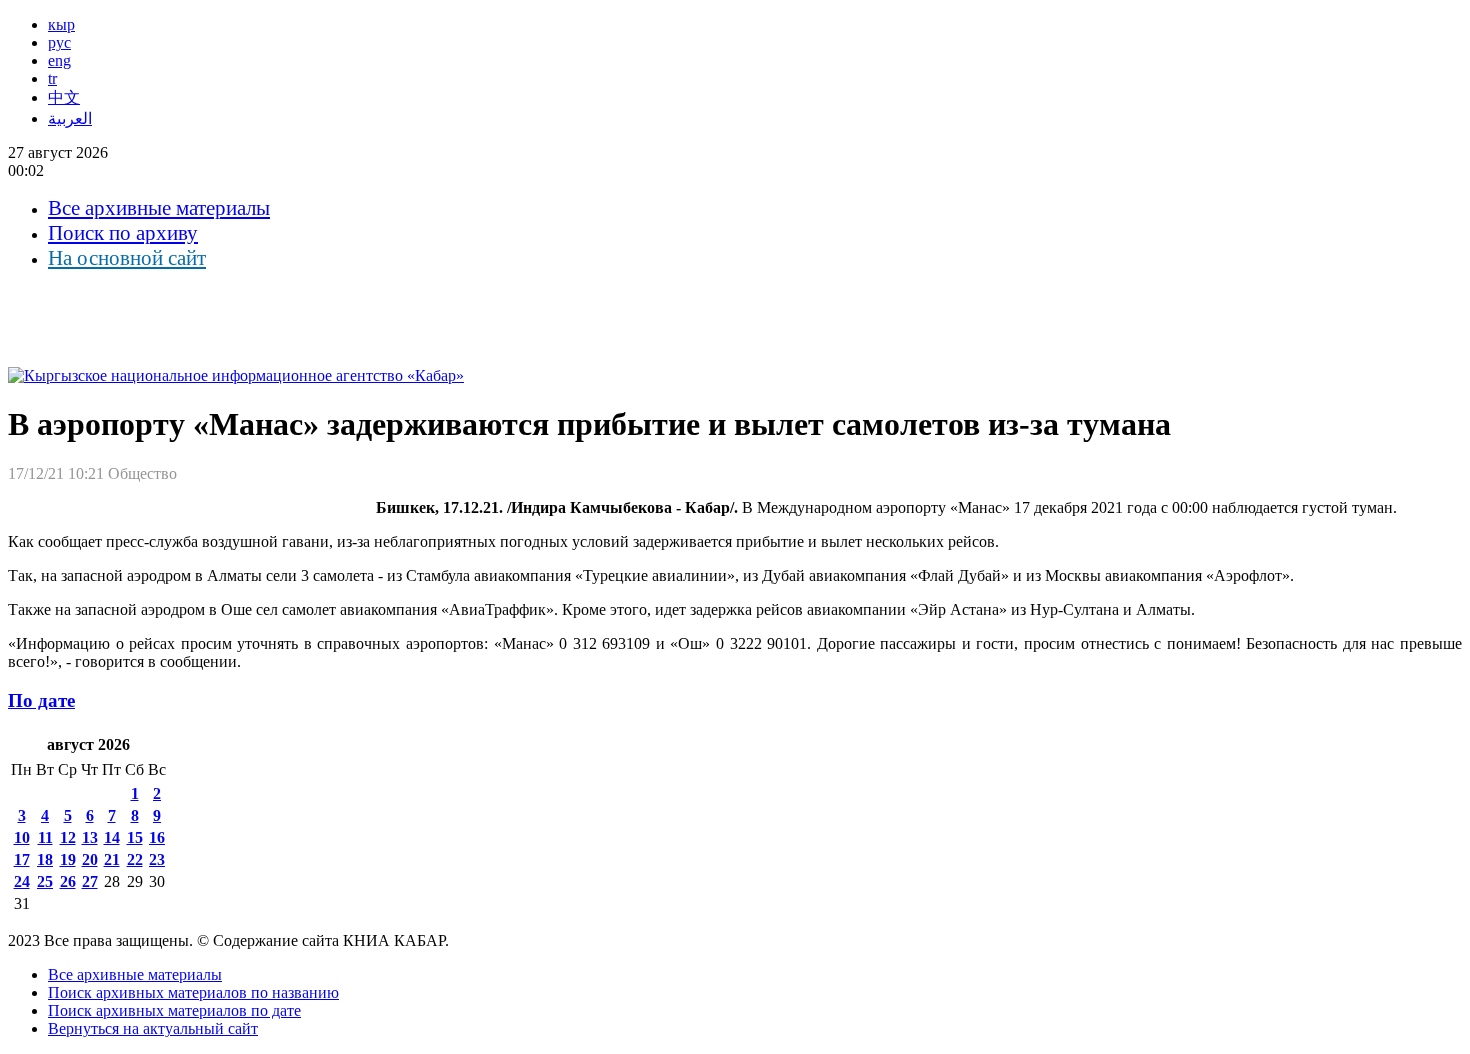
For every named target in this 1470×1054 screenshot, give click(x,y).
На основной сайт (127, 258)
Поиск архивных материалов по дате (174, 1010)
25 (45, 881)
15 (135, 837)
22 (135, 859)
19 (68, 859)
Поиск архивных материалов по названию (193, 992)
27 (90, 881)
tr (52, 78)
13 (90, 837)
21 (112, 859)
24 (22, 881)
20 (90, 859)
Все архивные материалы (159, 208)
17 (22, 859)
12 (68, 837)
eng (59, 60)
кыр (61, 24)
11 (45, 837)
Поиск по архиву (123, 233)
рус (59, 42)
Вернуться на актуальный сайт (153, 1028)
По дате (41, 700)
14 (112, 837)
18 (45, 859)
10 (22, 837)
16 (157, 837)
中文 (64, 97)
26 (68, 881)
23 (157, 859)
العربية (70, 118)
